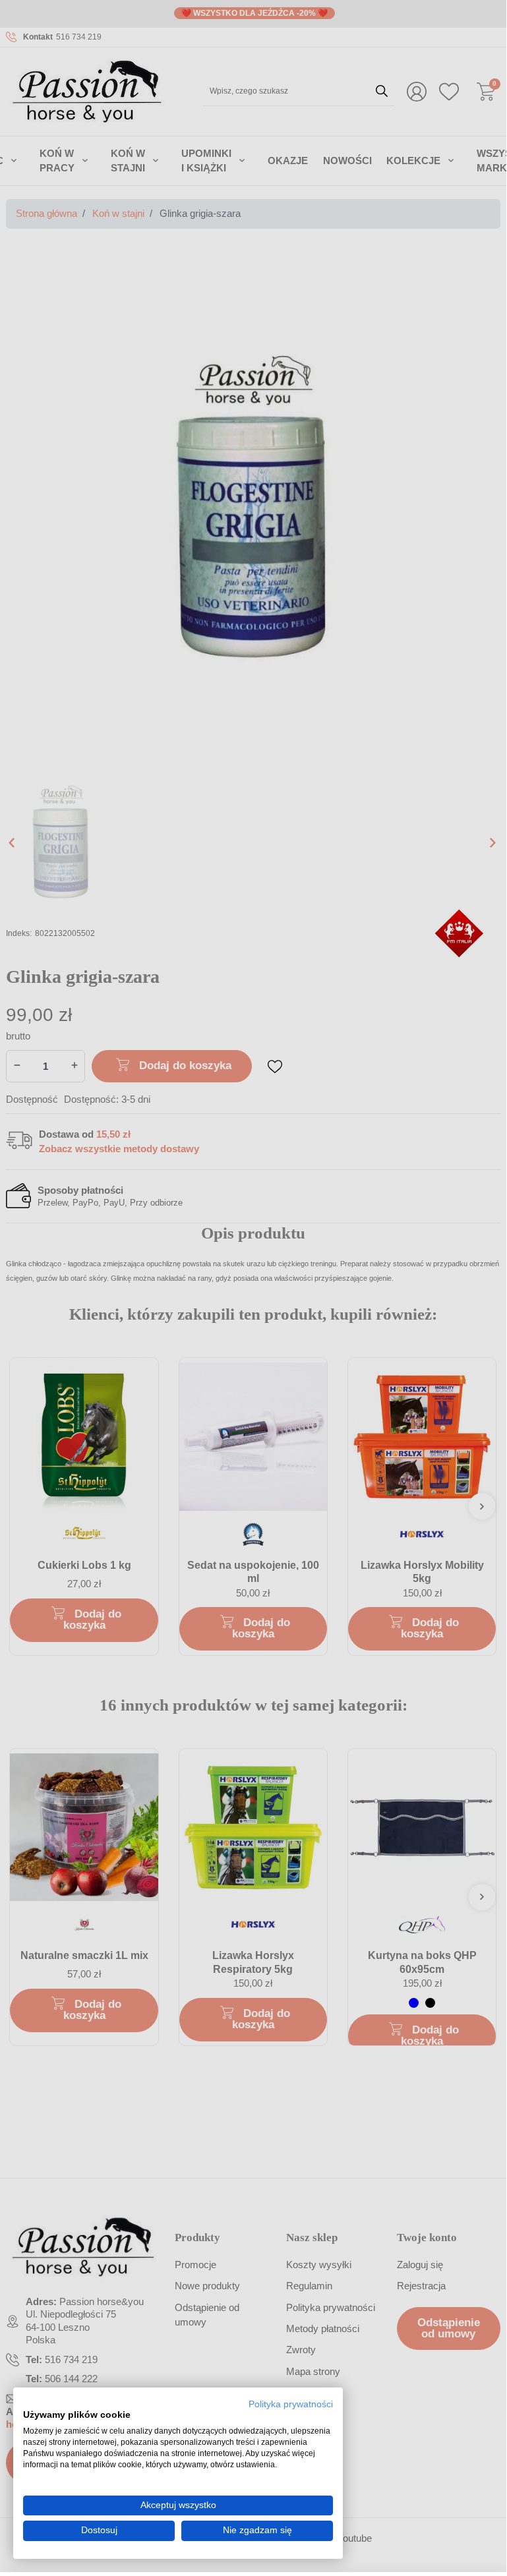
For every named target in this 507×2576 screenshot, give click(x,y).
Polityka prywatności (291, 2404)
